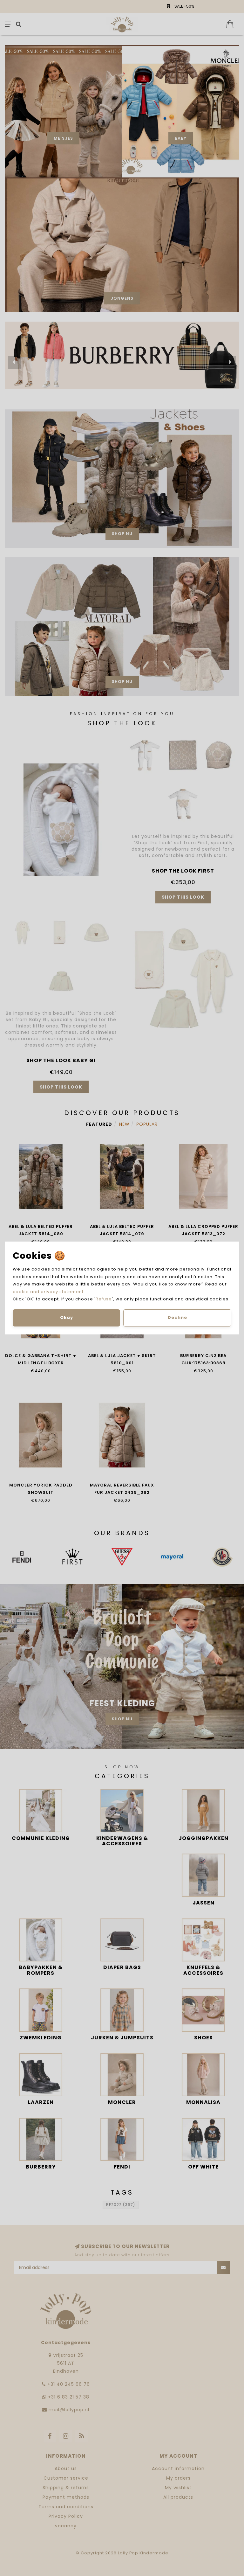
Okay (67, 1317)
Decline (177, 1317)
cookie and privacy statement (48, 1292)
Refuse (104, 1299)
